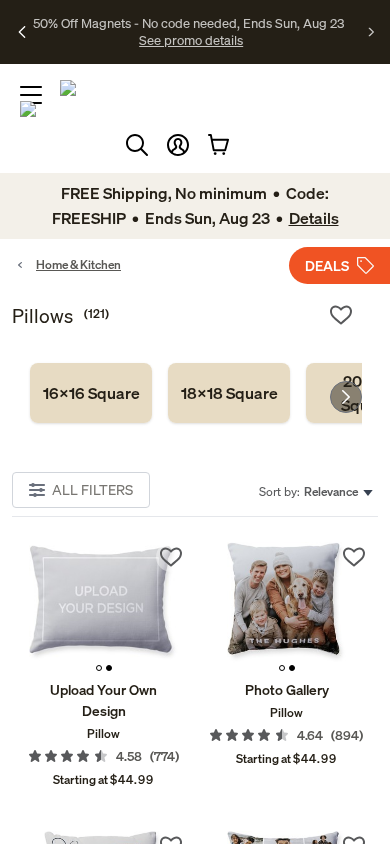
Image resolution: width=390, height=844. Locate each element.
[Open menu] (31, 95)
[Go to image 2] (109, 668)
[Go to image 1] (99, 668)
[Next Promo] (371, 32)
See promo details (191, 40)
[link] (91, 393)
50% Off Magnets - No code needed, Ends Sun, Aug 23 (188, 23)
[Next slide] (346, 397)
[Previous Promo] (22, 32)
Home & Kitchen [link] (78, 264)
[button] (178, 145)
